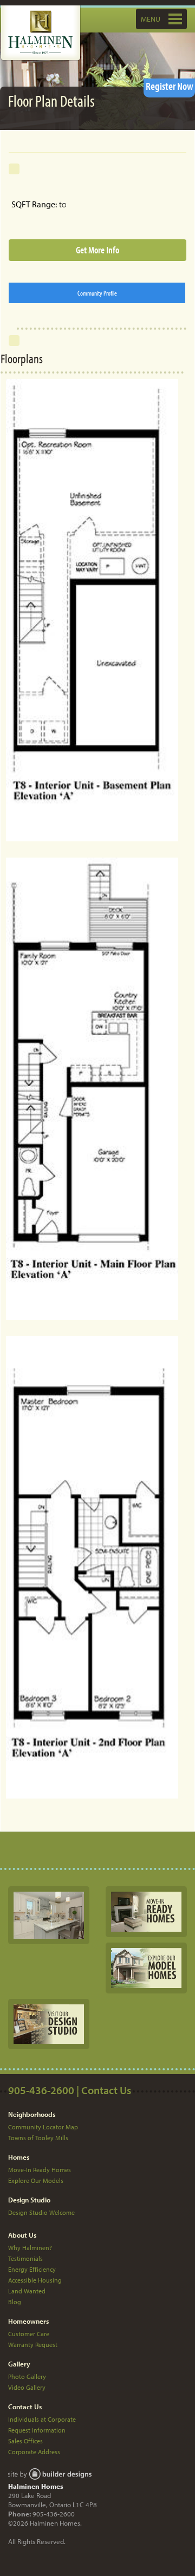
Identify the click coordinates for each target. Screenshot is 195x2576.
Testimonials (25, 2258)
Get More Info (97, 250)
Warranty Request (33, 2345)
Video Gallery (27, 2387)
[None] (49, 1914)
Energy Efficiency (32, 2269)
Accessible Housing (35, 2280)
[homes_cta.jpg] (146, 1911)
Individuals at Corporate (42, 2419)
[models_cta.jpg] (146, 1967)
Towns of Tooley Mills (38, 2138)
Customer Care (29, 2334)
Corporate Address (34, 2452)
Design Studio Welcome (41, 2212)
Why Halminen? (30, 2248)
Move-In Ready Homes (40, 2170)
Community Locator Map (43, 2127)
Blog (15, 2302)
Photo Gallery (27, 2376)
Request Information (37, 2430)
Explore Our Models (36, 2181)
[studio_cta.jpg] (49, 2023)
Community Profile (97, 293)
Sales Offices (25, 2441)
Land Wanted (27, 2291)
